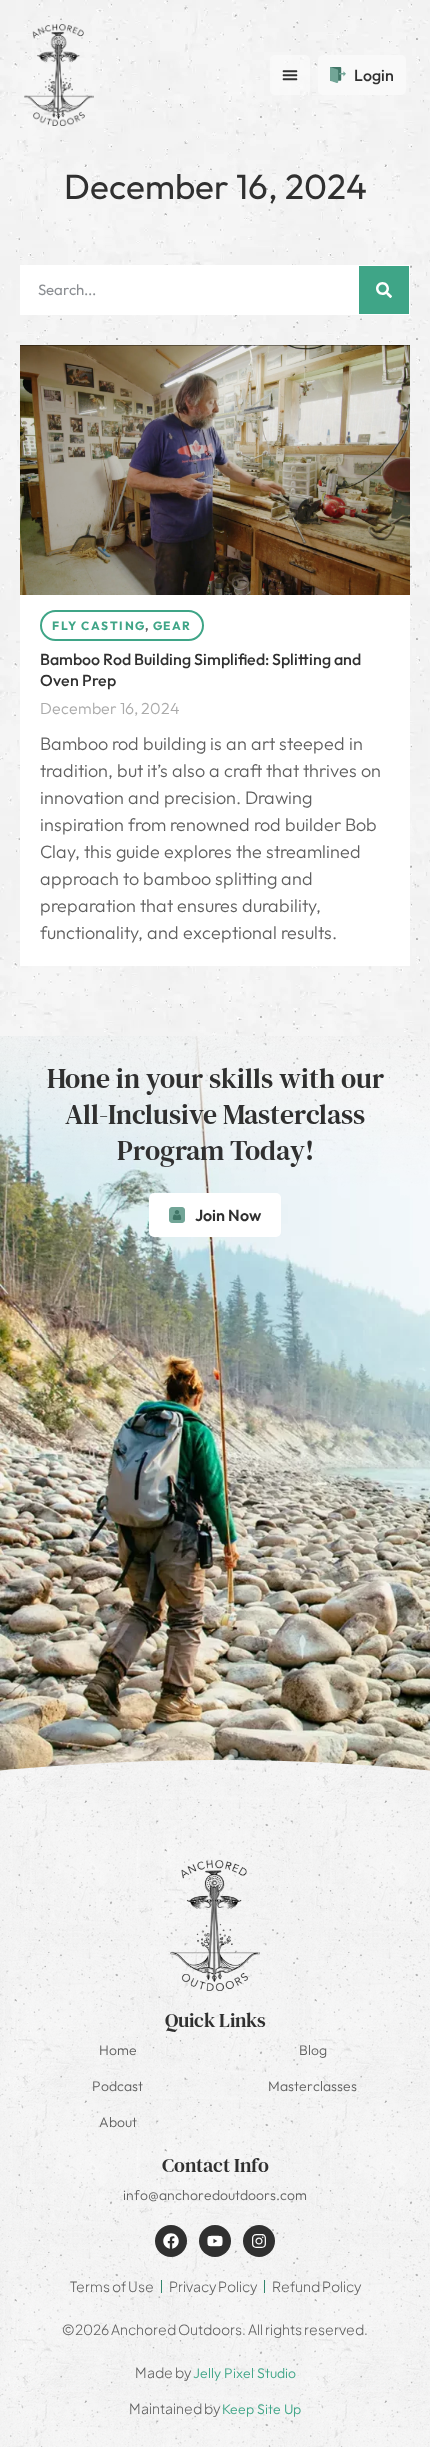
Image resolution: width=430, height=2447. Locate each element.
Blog (313, 2050)
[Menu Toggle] (290, 75)
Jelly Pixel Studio (244, 2373)
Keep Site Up (261, 2409)
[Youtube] (215, 2241)
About (118, 2122)
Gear (172, 625)
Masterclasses (312, 2086)
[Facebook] (171, 2241)
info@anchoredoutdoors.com (215, 2195)
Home (118, 2050)
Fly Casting (98, 625)
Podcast (117, 2086)
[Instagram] (259, 2241)
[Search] (384, 290)
